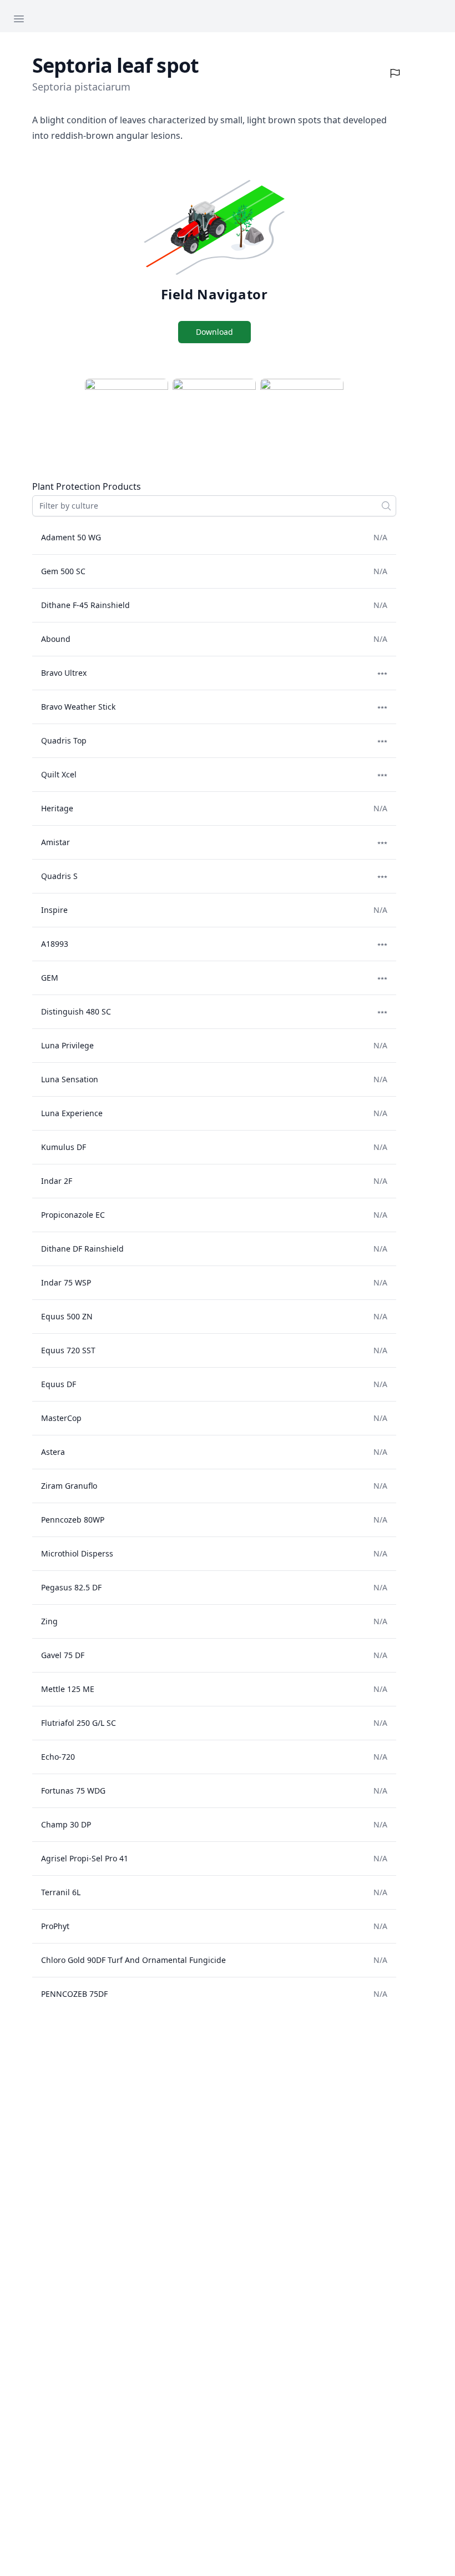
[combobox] (214, 506)
